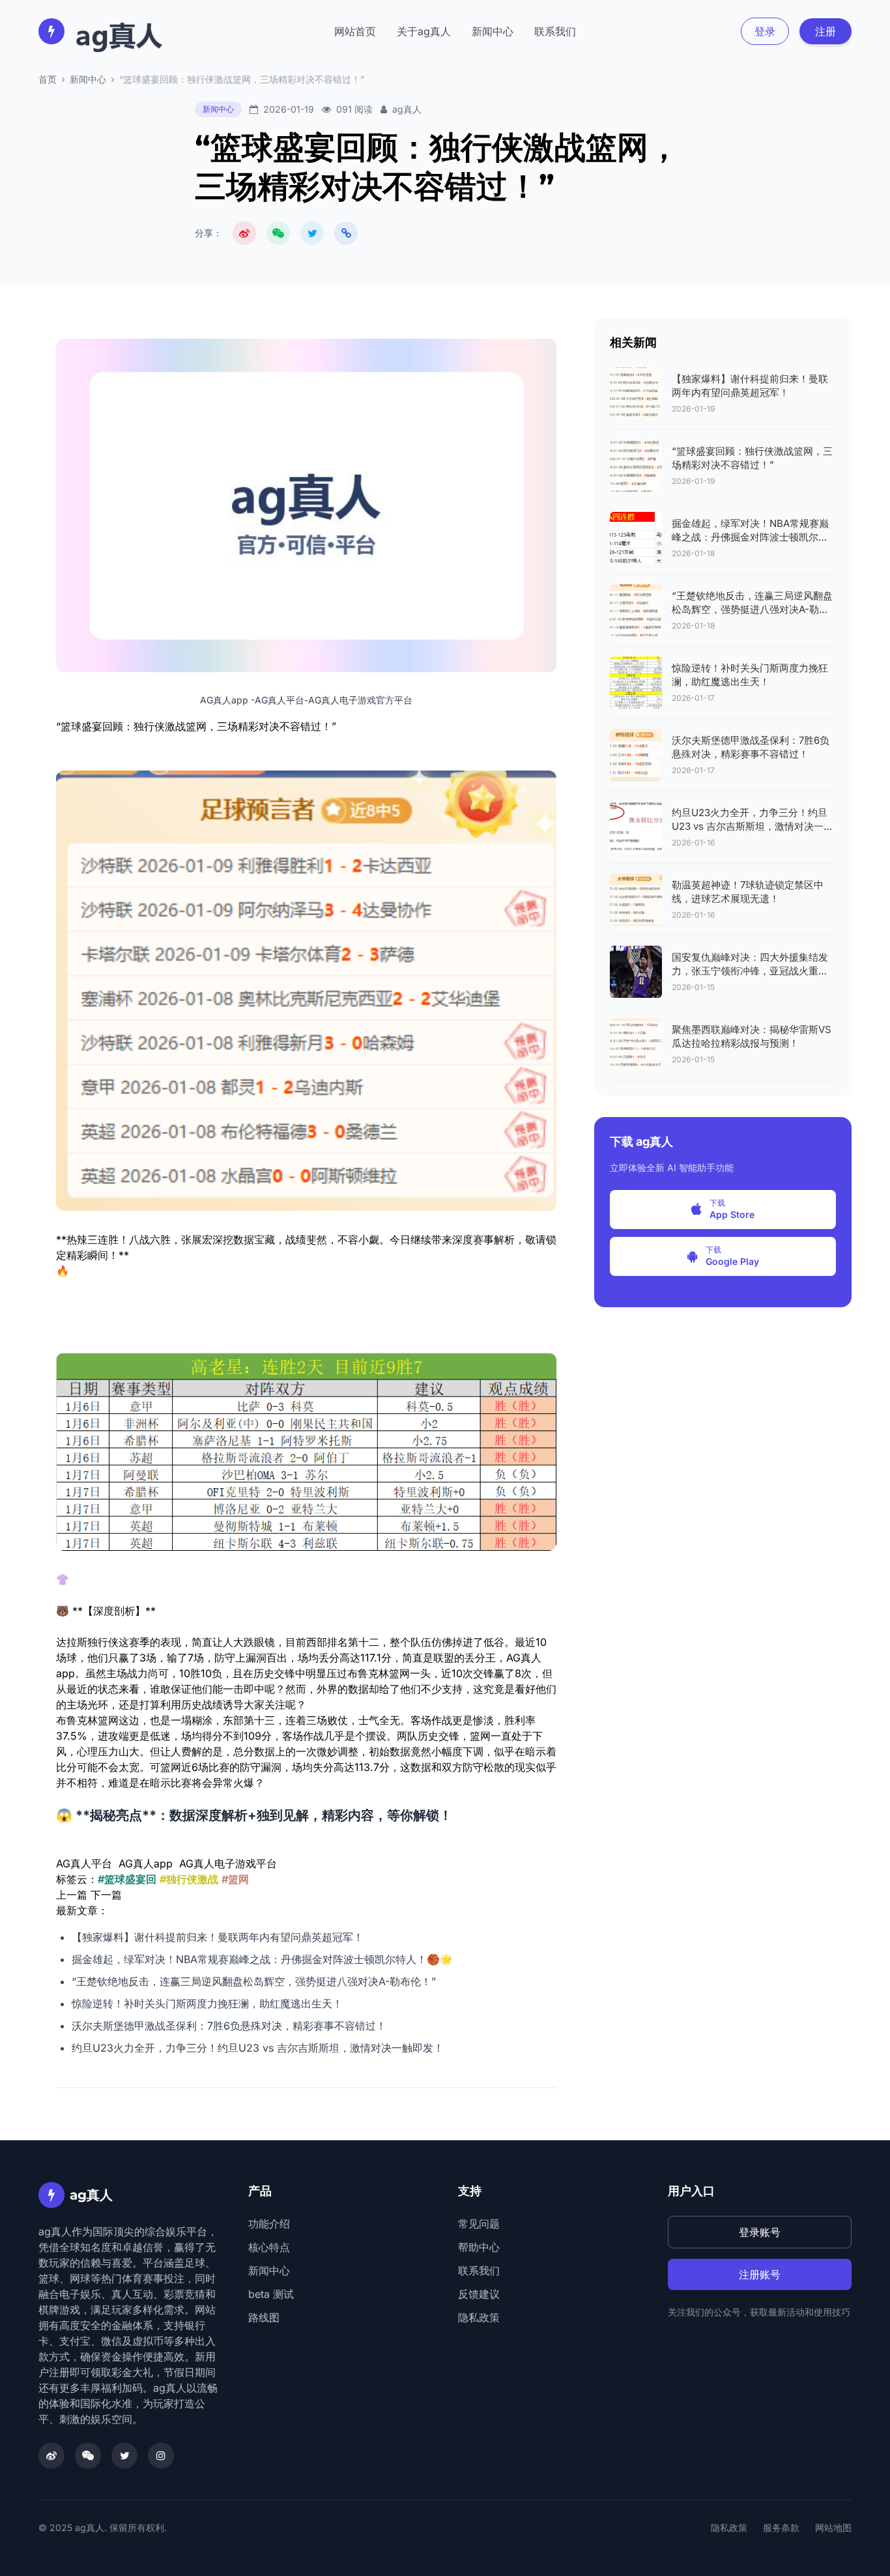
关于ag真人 (424, 31)
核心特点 (269, 2247)
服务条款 (781, 2527)
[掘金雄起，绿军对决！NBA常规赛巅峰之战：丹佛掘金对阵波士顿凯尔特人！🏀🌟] (636, 538)
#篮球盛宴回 (127, 1879)
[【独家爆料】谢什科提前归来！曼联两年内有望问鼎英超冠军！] (636, 393)
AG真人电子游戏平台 (228, 1863)
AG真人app (146, 1863)
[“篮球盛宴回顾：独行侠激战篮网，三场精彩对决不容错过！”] (636, 466)
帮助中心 (479, 2247)
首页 (48, 79)
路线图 (264, 2317)
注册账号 (760, 2274)
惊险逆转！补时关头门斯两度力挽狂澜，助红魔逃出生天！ (207, 2003)
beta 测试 (271, 2294)
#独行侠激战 (189, 1879)
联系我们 (555, 31)
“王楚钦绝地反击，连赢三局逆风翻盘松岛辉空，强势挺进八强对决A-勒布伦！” (254, 1981)
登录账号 (760, 2232)
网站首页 (355, 31)
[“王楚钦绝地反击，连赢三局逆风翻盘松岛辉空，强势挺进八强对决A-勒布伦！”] (636, 610)
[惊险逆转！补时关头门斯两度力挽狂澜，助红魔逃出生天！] (636, 683)
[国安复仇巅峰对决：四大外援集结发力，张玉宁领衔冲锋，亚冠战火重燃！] (636, 972)
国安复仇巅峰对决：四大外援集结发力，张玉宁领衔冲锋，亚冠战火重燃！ (750, 971)
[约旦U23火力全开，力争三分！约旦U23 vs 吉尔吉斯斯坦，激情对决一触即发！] (636, 827)
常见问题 (479, 2224)
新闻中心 (493, 31)
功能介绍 (269, 2224)
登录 (765, 31)
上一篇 (72, 1895)
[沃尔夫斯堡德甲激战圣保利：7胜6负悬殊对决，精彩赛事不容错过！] (636, 755)
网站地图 (833, 2527)
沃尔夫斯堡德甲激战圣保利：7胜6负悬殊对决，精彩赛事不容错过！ (229, 2026)
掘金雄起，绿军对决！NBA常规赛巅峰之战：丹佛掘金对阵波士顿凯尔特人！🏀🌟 (262, 1959)
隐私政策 (479, 2317)
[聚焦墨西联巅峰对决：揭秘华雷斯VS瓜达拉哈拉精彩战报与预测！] (636, 1044)
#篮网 (235, 1879)
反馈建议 (479, 2294)
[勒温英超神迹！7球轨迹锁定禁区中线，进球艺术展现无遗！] (636, 899)
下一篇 (106, 1895)
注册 (825, 31)
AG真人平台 (84, 1863)
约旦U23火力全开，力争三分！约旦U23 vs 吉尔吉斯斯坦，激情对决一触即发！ (258, 2048)
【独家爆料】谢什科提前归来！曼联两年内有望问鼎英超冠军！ (218, 1937)
